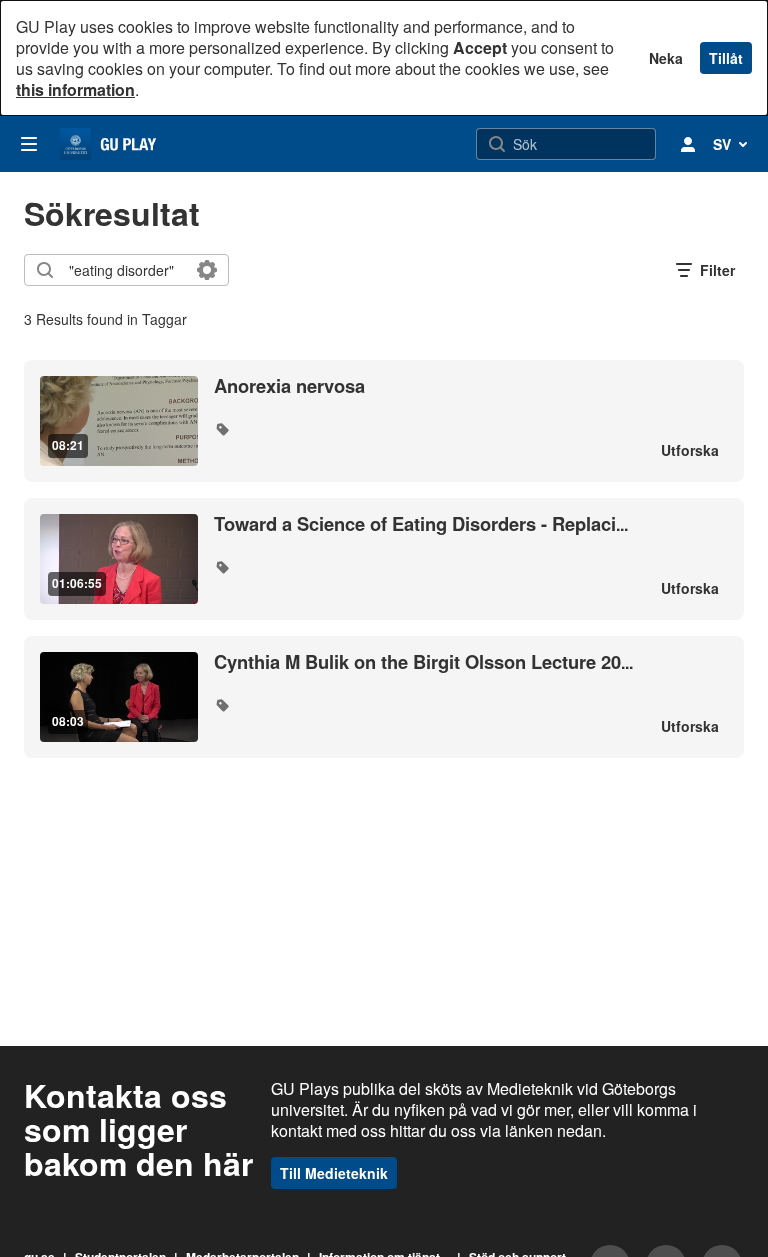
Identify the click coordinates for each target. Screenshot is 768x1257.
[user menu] (688, 144)
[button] (222, 429)
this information (75, 89)
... (421, 524)
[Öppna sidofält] (29, 144)
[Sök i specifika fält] (207, 270)
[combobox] (125, 270)
